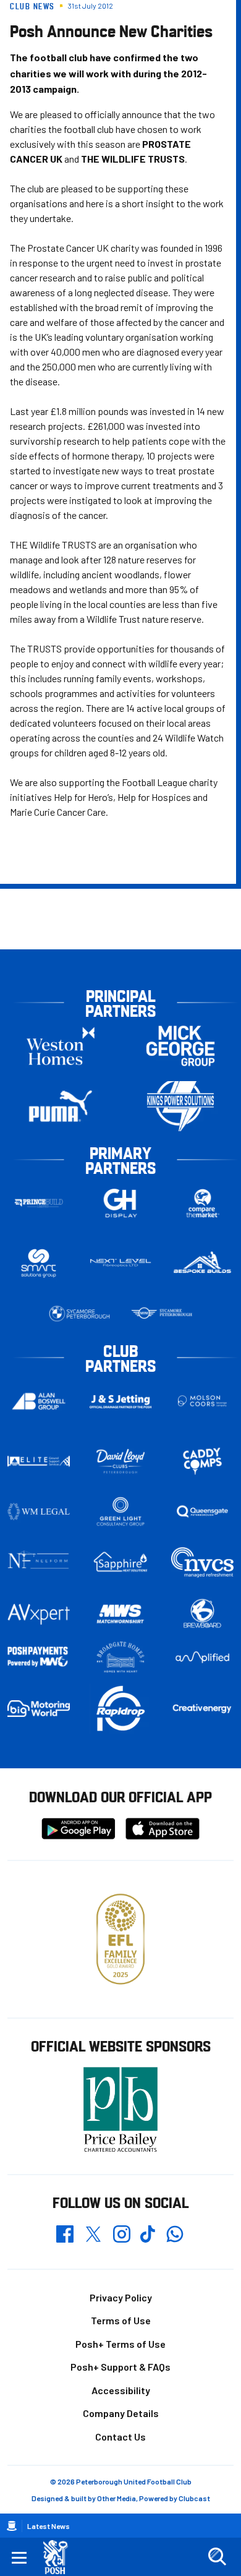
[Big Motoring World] (39, 1709)
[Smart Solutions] (39, 1263)
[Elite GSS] (39, 1461)
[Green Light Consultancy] (121, 1512)
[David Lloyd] (121, 1461)
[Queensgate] (202, 1512)
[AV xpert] (39, 1614)
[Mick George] (180, 1046)
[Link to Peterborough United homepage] (60, 2557)
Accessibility (121, 2390)
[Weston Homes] (61, 1046)
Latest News (49, 2526)
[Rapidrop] (121, 1709)
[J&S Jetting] (121, 1401)
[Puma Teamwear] (61, 1106)
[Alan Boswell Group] (39, 1401)
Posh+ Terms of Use (120, 2344)
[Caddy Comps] (202, 1461)
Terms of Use (121, 2320)
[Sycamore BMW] (79, 1314)
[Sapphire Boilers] (121, 1562)
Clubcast (194, 2498)
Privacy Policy (121, 2297)
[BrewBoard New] (202, 1614)
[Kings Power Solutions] (180, 1106)
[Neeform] (39, 1562)
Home (12, 2526)
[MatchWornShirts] (121, 1614)
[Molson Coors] (202, 1401)
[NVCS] (202, 1562)
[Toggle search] (217, 2557)
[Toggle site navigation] (19, 2557)
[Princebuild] (39, 1203)
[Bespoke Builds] (202, 1263)
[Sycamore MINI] (162, 1314)
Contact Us (120, 2437)
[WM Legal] (39, 1512)
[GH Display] (121, 1203)
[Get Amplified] (202, 1657)
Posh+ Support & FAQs (120, 2367)
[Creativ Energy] (202, 1709)
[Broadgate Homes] (121, 1657)
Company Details (121, 2413)
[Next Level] (121, 1263)
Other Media (116, 2498)
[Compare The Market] (202, 1203)
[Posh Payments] (39, 1657)
